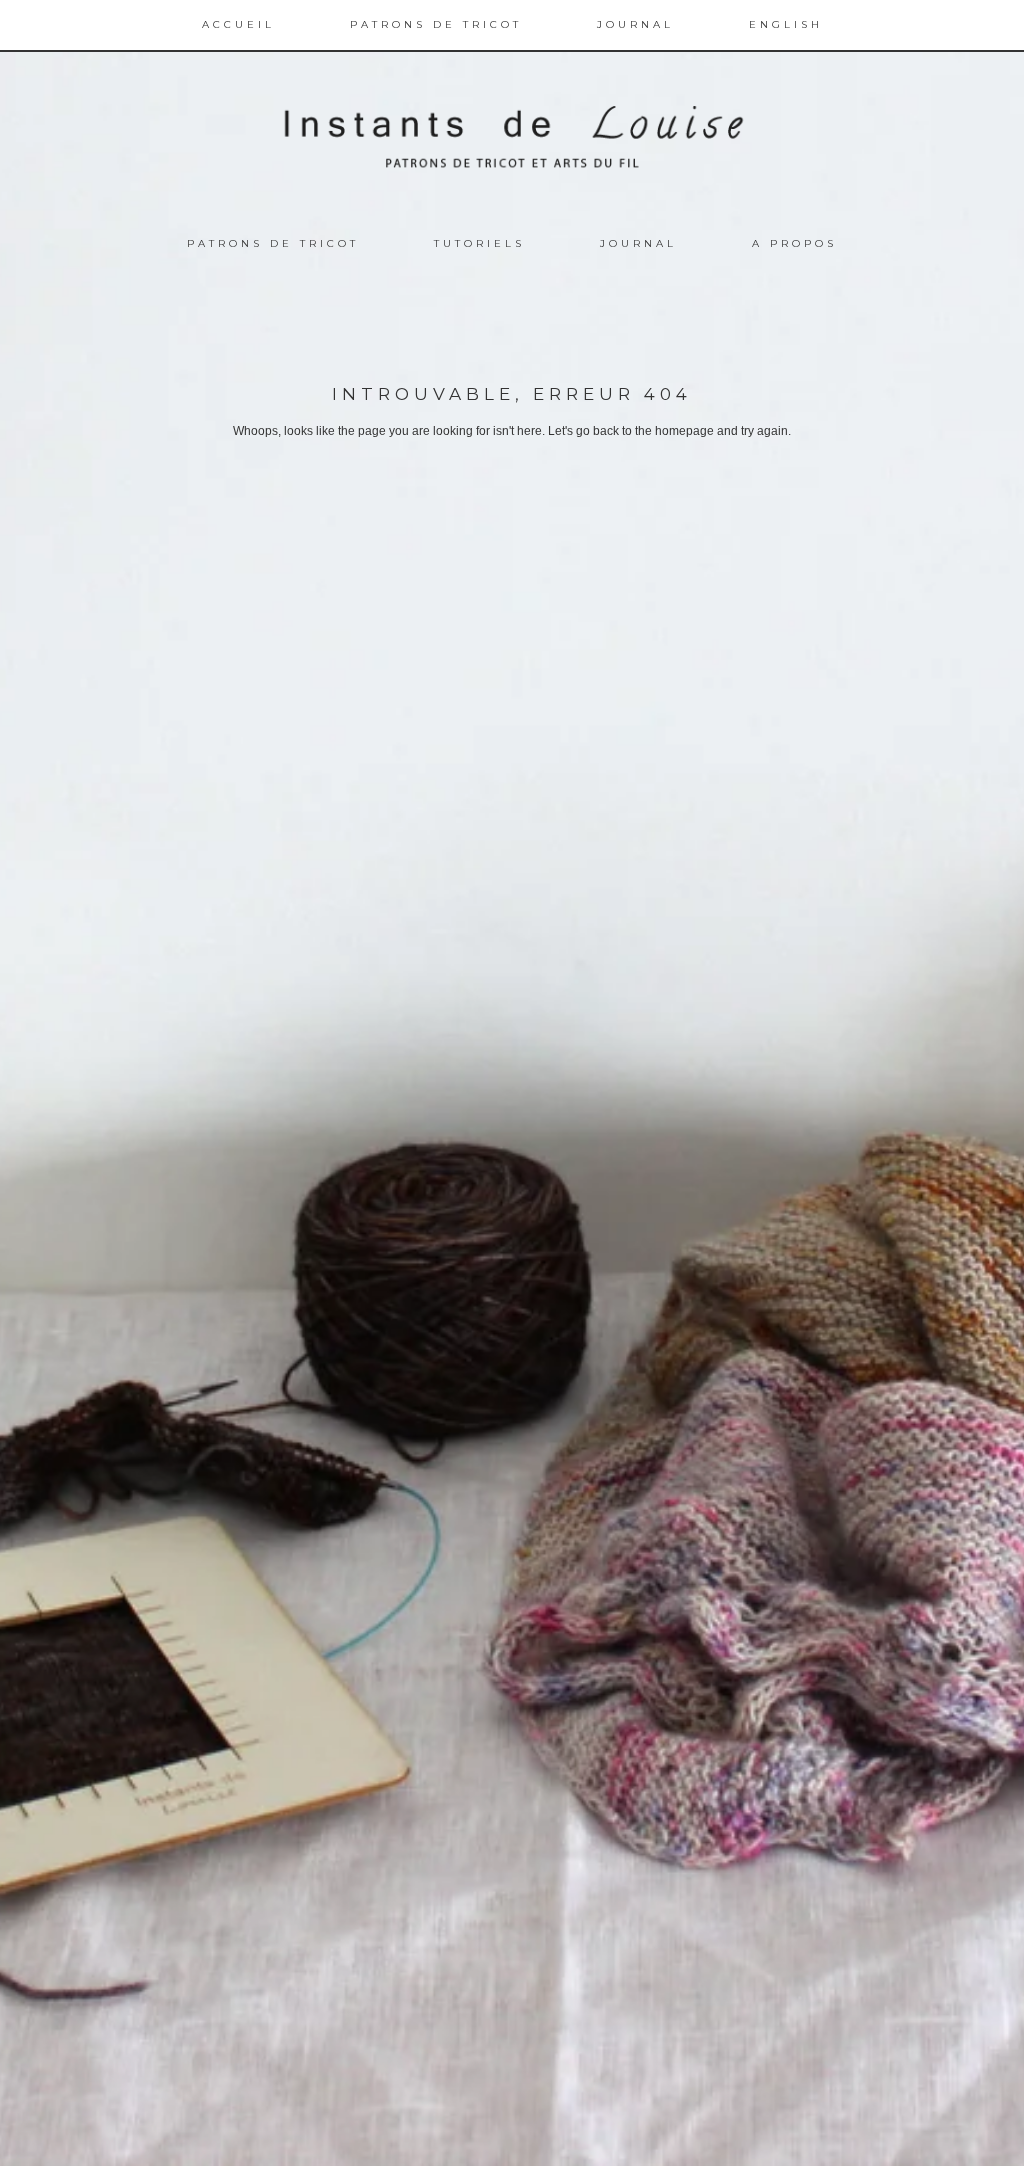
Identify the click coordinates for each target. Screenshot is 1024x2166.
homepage (684, 431)
